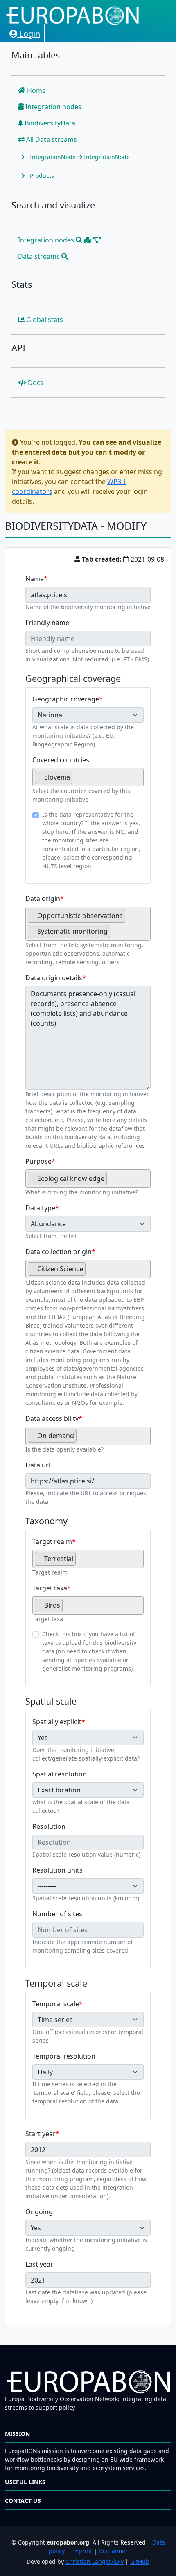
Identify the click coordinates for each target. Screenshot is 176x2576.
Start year (41, 2134)
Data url (38, 1465)
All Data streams (51, 139)
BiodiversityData (49, 123)
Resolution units (58, 1870)
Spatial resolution (60, 1774)
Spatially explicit (57, 1722)
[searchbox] (77, 780)
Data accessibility (52, 1418)
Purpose (38, 1161)
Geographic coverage (66, 699)
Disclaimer (113, 2551)
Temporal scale (56, 2004)
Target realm (52, 1541)
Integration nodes (53, 107)
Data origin (43, 898)
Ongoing (39, 2212)
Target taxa (50, 1588)
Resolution (49, 1826)
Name (35, 579)
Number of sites (57, 1914)
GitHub (140, 2561)
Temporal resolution (64, 2056)
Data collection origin (59, 1252)
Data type (40, 1208)
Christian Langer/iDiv (95, 2561)
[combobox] (88, 777)
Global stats (44, 320)
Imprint (82, 2551)
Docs (35, 383)
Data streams (40, 256)
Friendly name (47, 623)
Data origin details (54, 978)
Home (36, 90)
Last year (39, 2264)
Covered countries (61, 760)
